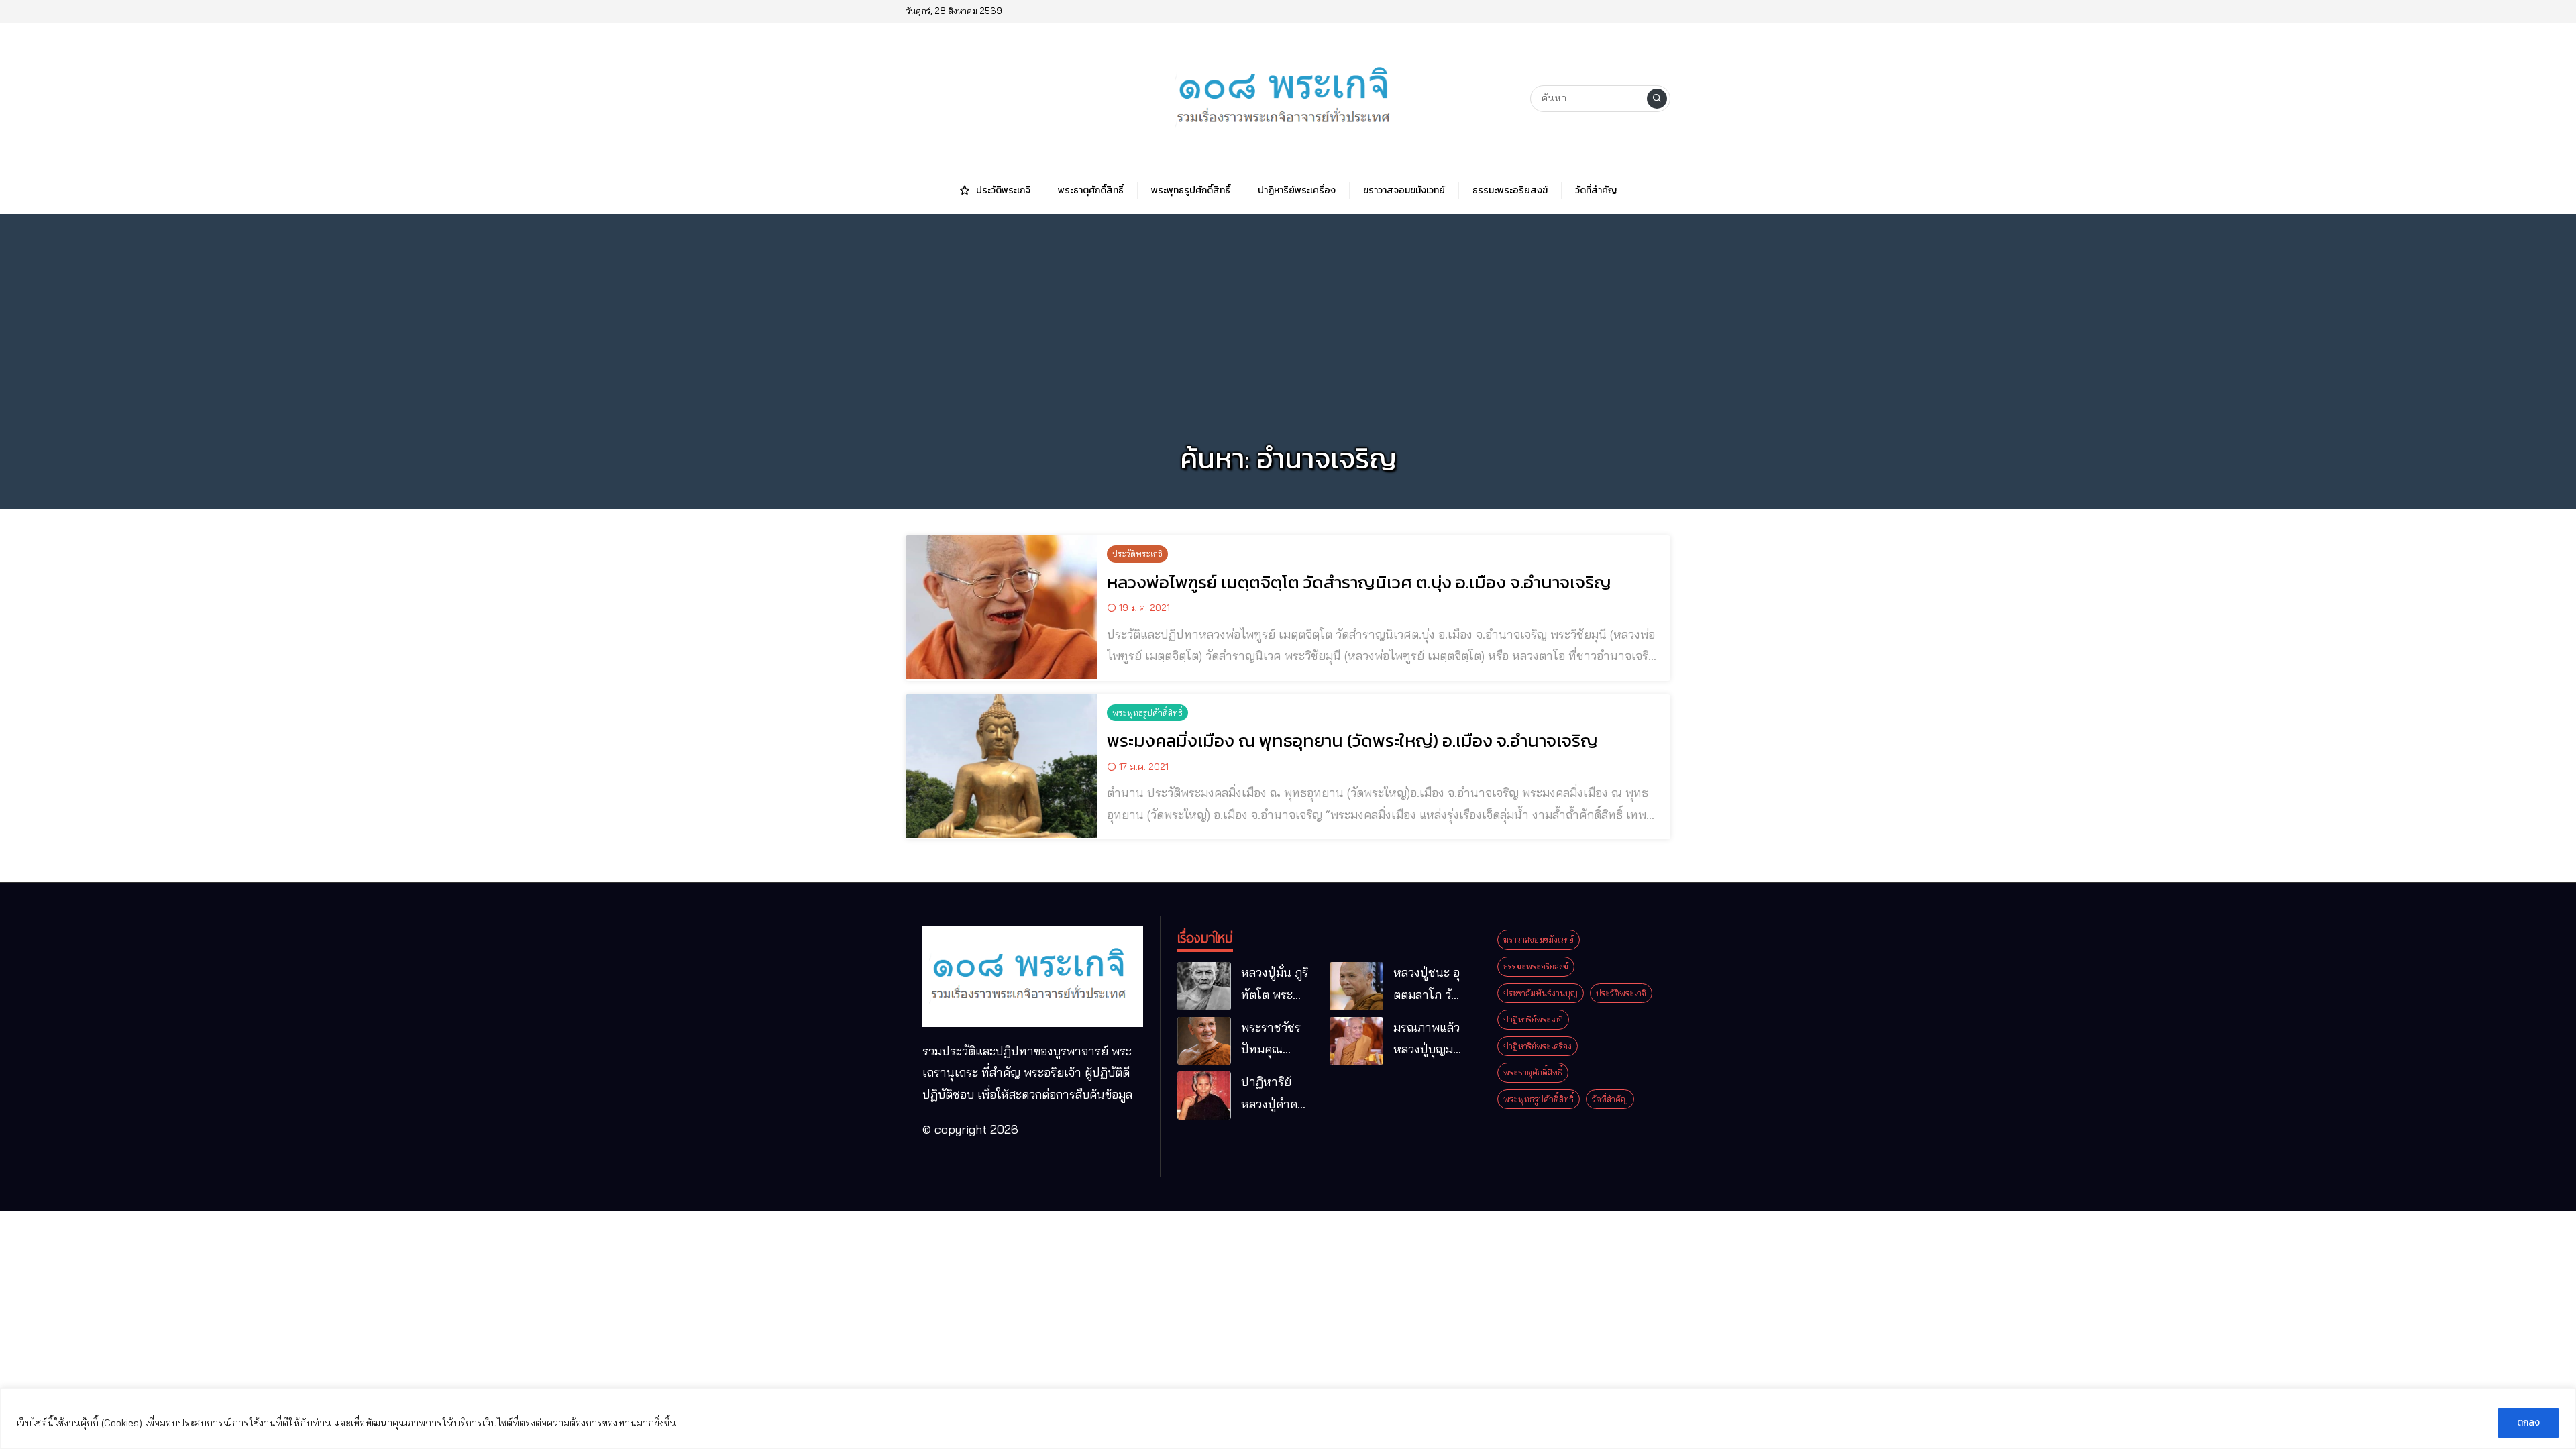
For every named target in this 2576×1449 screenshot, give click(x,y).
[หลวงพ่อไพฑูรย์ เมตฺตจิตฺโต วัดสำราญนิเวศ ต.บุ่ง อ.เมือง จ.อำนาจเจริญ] (1001, 607)
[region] (1288, 1418)
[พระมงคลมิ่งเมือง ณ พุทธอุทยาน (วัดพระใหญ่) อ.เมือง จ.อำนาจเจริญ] (1001, 766)
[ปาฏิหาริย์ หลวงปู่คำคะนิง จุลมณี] (1204, 1095)
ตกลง (2528, 1423)
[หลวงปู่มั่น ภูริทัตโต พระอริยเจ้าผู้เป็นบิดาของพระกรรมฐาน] (1204, 986)
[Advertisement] (1288, 308)
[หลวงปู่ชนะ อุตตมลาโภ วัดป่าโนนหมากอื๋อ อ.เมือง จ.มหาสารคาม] (1356, 986)
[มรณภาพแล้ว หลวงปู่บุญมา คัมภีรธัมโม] (1356, 1041)
